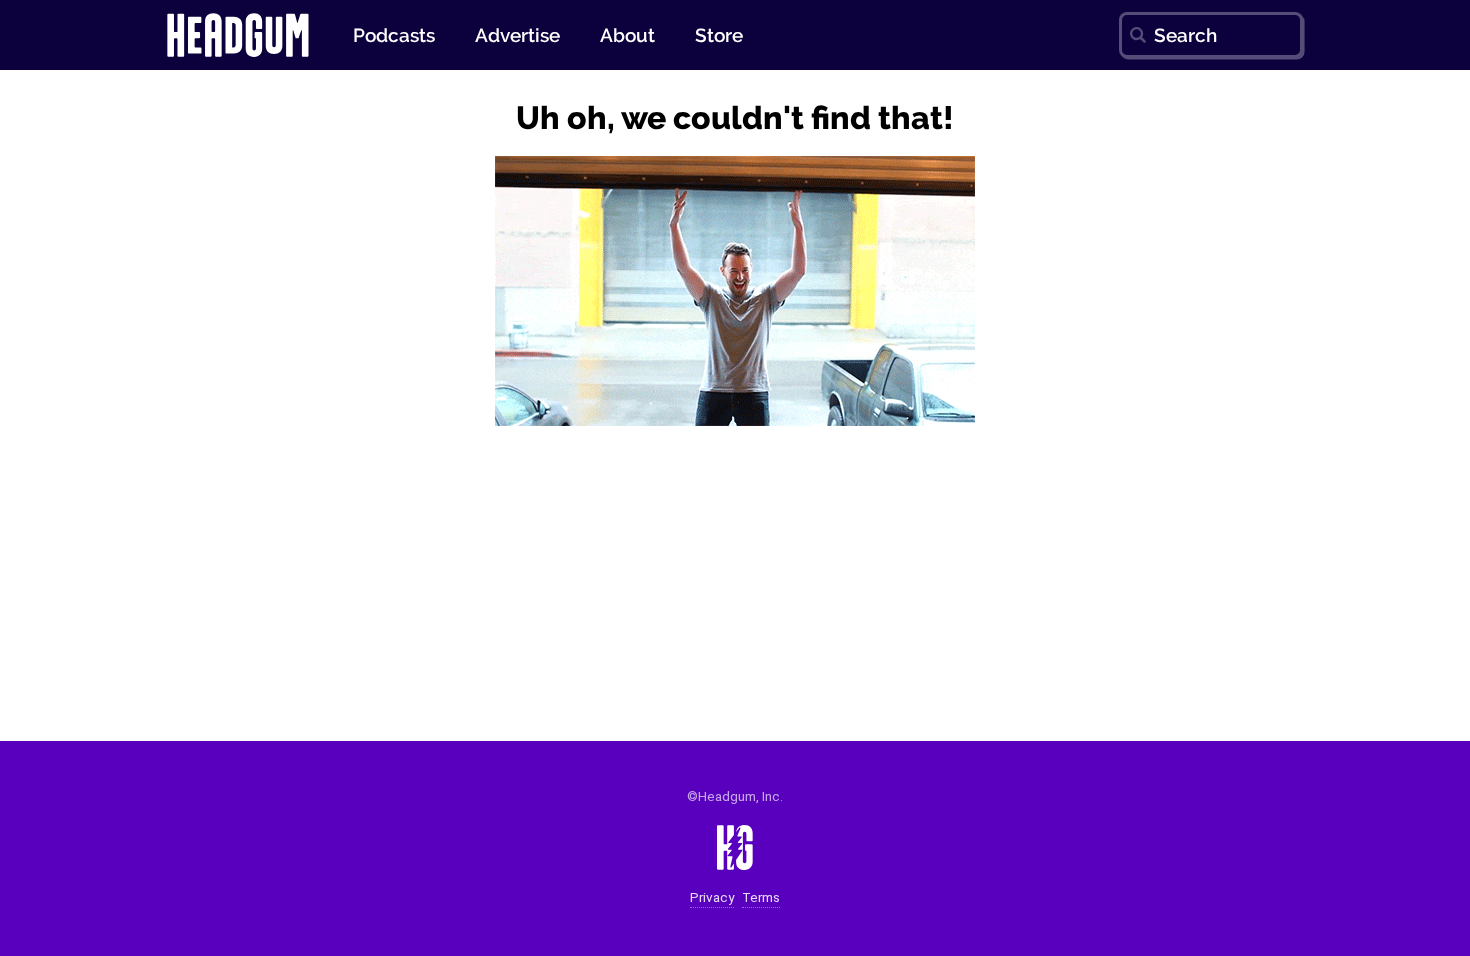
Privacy (712, 897)
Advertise (517, 35)
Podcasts (394, 35)
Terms (761, 897)
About (627, 35)
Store (719, 35)
